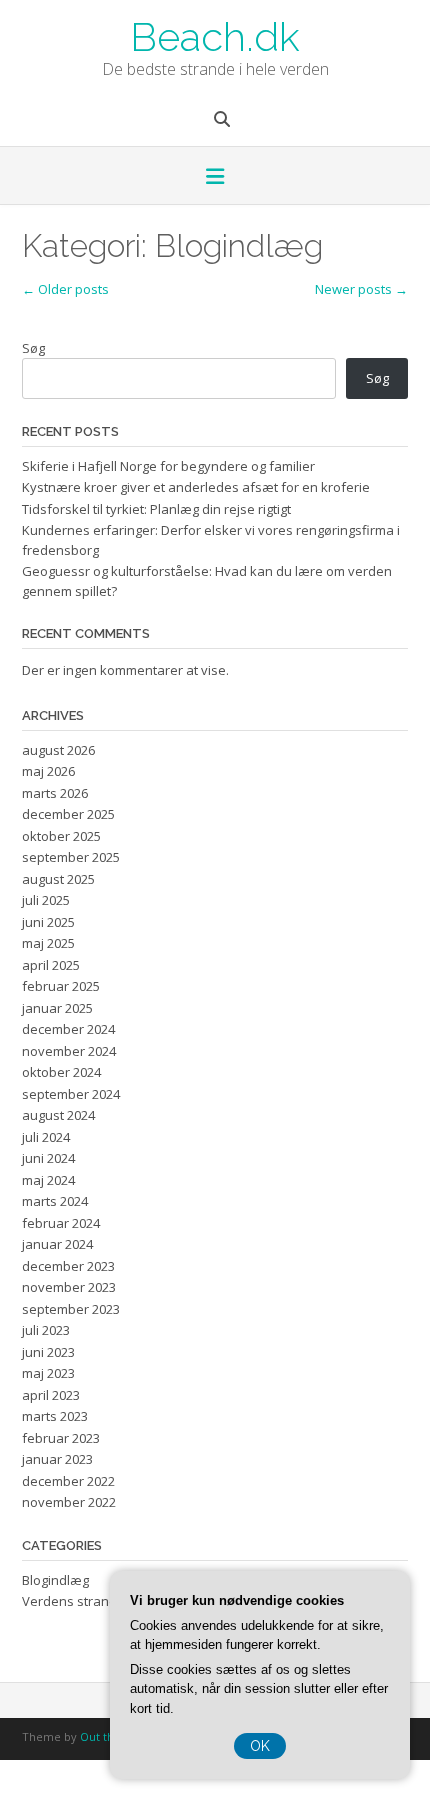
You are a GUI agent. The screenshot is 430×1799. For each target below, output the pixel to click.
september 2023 (71, 1309)
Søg (33, 348)
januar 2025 (57, 1008)
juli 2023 (46, 1330)
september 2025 (71, 857)
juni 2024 (48, 1158)
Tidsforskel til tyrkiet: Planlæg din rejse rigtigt (156, 509)
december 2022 (68, 1481)
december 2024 (68, 1029)
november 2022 (69, 1502)
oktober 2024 (61, 1072)
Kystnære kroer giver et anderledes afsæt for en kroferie (196, 487)
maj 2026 (48, 771)
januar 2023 (57, 1459)
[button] (215, 178)
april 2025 (51, 965)
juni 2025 (48, 922)
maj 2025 (48, 943)
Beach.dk (215, 35)
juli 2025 (46, 900)
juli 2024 (46, 1137)
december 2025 (68, 814)
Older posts (65, 289)
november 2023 (69, 1287)
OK (260, 1746)
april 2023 (51, 1395)
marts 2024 (55, 1201)
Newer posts (361, 289)
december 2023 (68, 1266)
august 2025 (58, 879)
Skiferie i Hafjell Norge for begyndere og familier (168, 466)
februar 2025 (61, 986)
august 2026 (58, 750)
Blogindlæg (55, 1580)
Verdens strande (73, 1601)
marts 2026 (55, 793)
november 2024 (69, 1051)
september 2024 (71, 1094)
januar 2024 (57, 1244)
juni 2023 (48, 1352)
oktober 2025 (61, 836)
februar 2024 (61, 1223)
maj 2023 (48, 1373)
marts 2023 (55, 1416)
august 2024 (58, 1115)
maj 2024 (48, 1180)
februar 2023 (61, 1438)
